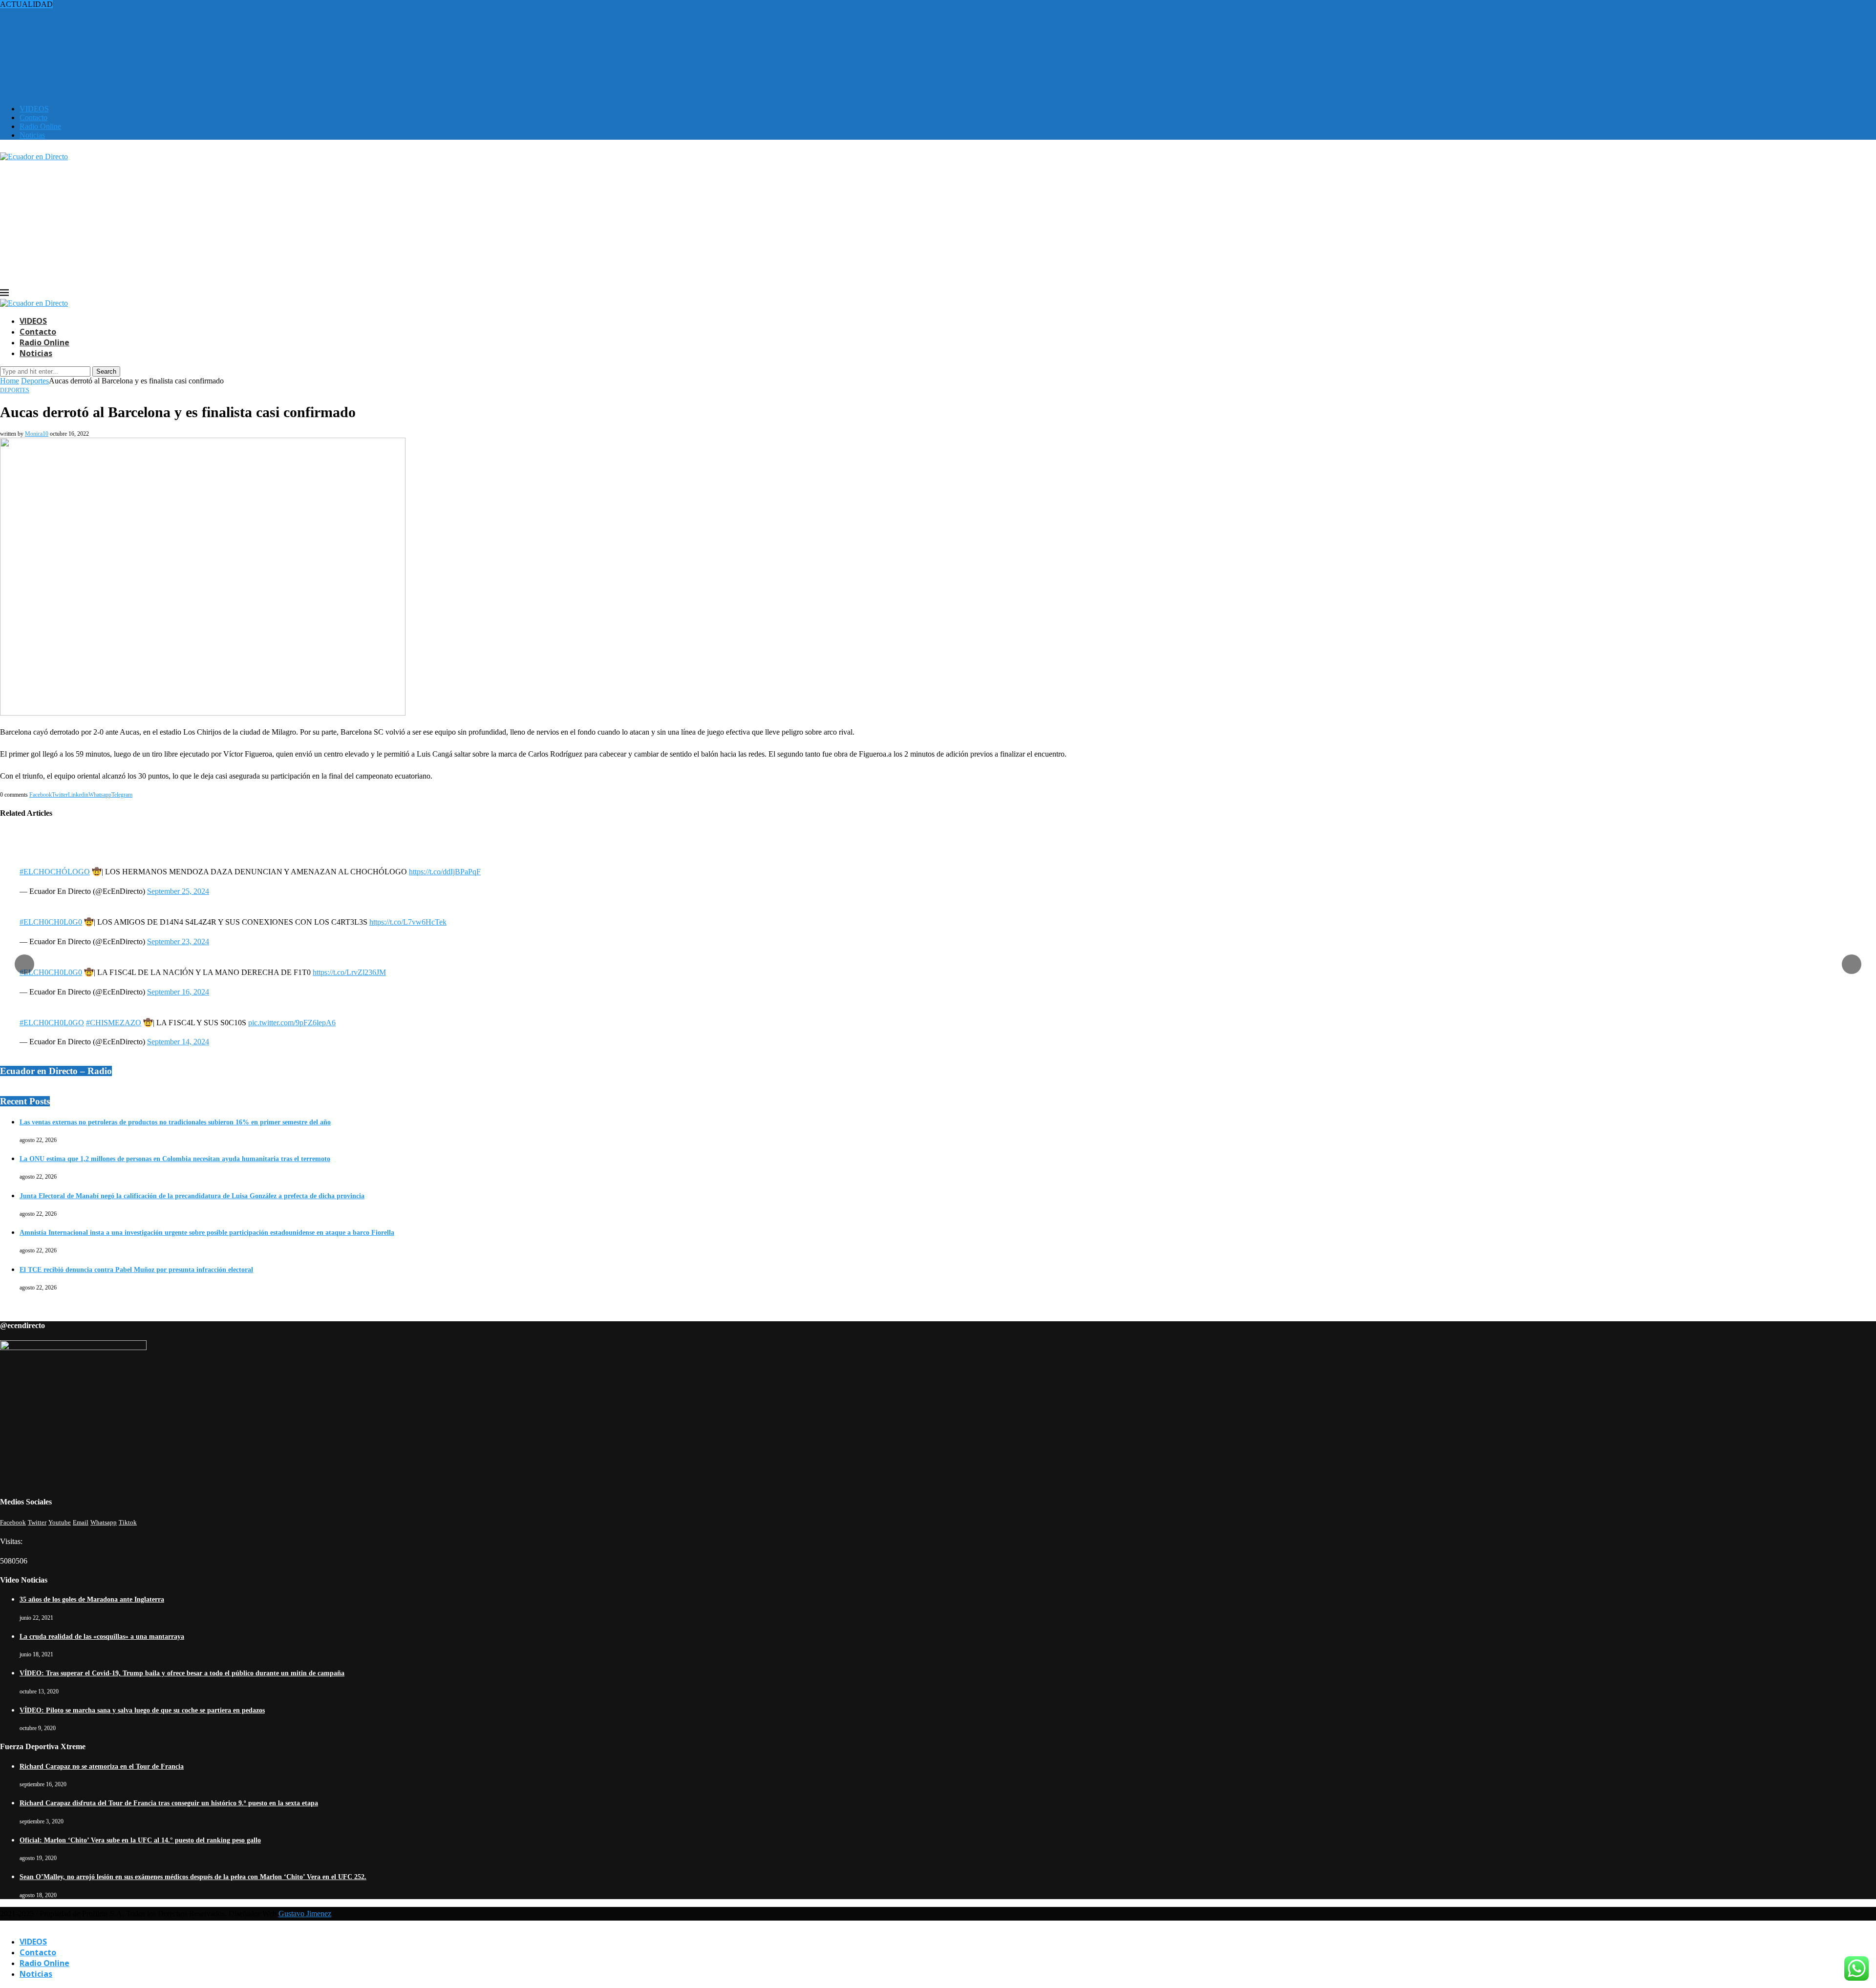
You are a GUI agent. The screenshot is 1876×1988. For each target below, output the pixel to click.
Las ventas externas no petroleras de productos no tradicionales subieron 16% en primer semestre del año (175, 1122)
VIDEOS (34, 109)
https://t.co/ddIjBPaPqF (445, 872)
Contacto (33, 117)
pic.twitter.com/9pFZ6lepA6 (292, 1023)
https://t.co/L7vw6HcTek (408, 922)
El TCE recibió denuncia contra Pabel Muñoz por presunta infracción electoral (136, 1270)
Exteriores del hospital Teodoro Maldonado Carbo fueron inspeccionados (113, 74)
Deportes (35, 381)
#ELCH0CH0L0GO (52, 1023)
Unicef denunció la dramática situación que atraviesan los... (91, 57)
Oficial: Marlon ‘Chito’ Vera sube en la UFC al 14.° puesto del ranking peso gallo (140, 1840)
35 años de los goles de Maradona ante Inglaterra (92, 1599)
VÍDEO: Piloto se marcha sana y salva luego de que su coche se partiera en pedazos (142, 1710)
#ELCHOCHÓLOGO (55, 872)
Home (10, 381)
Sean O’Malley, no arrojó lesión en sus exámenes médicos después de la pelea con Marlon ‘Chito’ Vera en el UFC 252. (193, 1877)
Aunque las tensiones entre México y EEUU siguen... (83, 13)
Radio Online (40, 126)
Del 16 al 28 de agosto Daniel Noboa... (60, 48)
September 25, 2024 (178, 891)
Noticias (32, 135)
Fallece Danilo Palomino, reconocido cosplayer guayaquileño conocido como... (122, 22)
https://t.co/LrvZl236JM (349, 972)
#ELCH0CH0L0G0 (51, 922)
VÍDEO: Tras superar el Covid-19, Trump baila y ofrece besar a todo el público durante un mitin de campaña (182, 1673)
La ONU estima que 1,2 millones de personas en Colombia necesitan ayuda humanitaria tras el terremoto (175, 1159)
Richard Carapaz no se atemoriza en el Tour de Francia (102, 1766)
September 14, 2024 (178, 1042)
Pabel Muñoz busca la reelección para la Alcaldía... (78, 66)
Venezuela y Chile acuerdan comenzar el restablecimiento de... (96, 83)
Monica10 (37, 434)
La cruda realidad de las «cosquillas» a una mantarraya (102, 1637)
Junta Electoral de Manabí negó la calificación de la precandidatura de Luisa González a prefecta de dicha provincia (192, 1196)
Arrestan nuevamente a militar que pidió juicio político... (86, 4)
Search (106, 371)
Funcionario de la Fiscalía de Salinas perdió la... (74, 31)
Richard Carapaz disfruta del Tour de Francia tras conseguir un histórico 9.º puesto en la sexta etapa (169, 1803)
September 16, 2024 (178, 992)
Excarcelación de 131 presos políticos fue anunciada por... (89, 39)
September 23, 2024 (178, 941)
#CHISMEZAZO (114, 1023)
